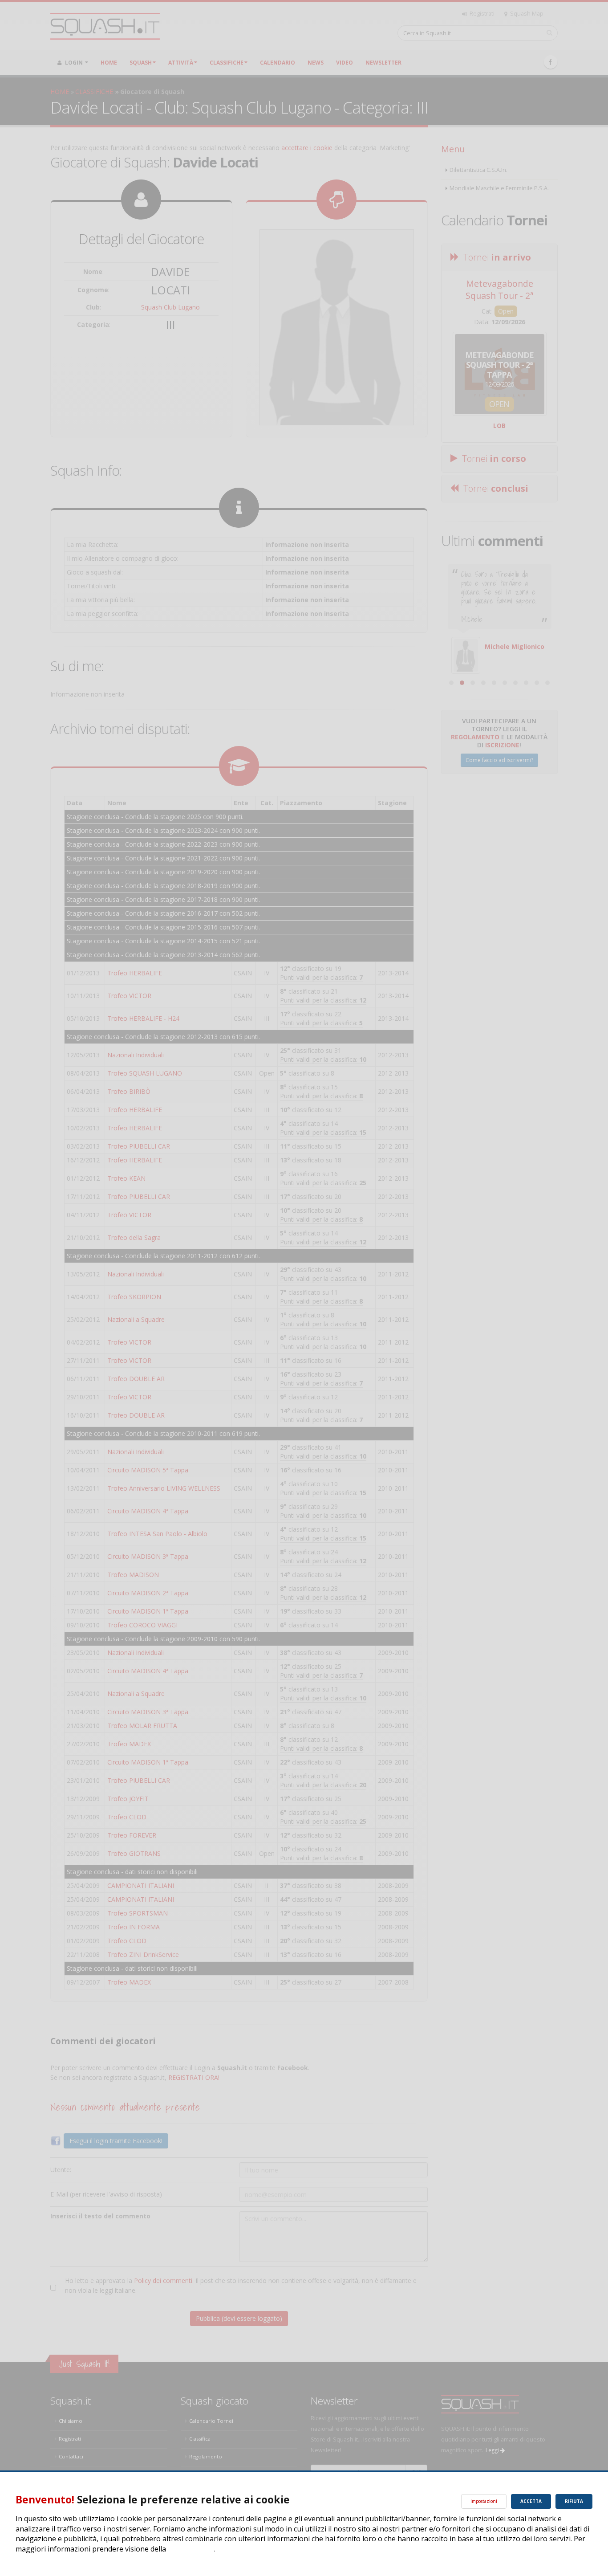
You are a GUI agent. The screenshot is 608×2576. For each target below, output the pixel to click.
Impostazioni (484, 2501)
